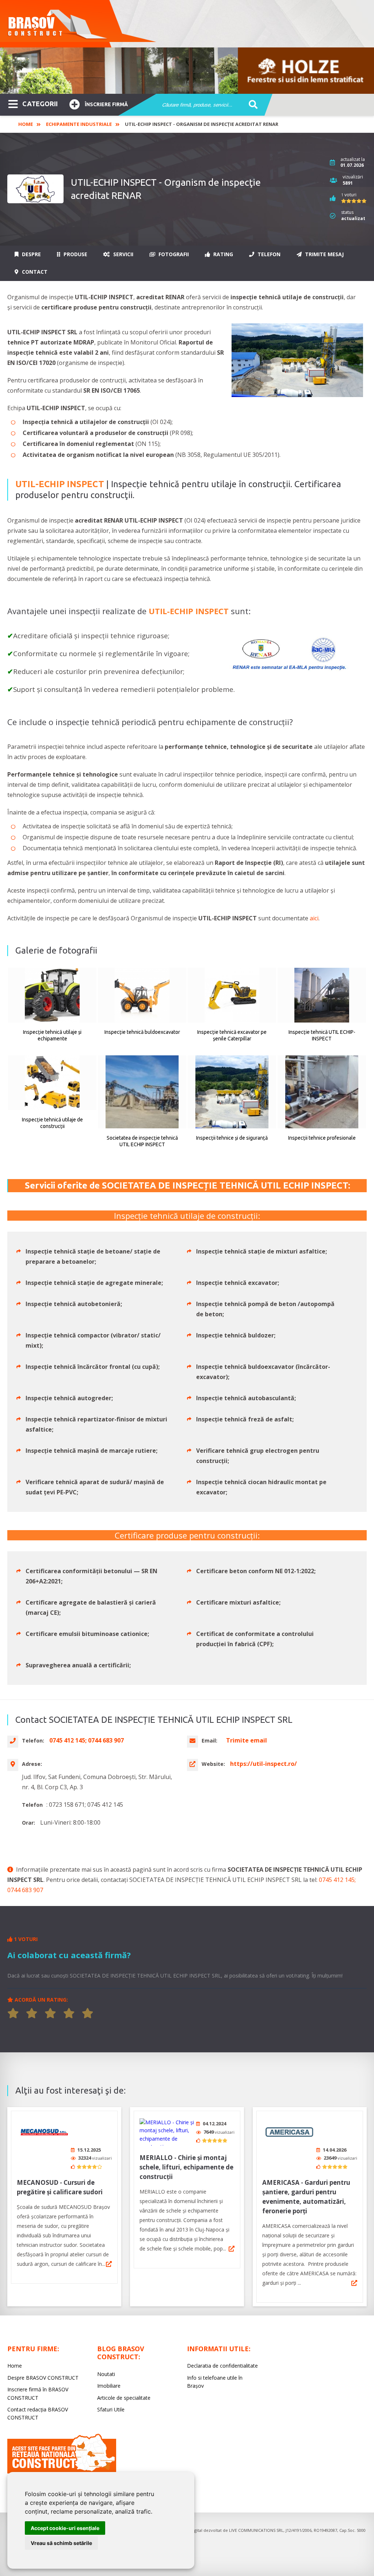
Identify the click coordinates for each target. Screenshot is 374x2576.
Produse (75, 254)
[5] (88, 2013)
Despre (31, 254)
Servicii (123, 254)
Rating (222, 254)
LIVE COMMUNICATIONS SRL (256, 2530)
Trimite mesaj (324, 254)
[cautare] (251, 105)
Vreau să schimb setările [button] (61, 2543)
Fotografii (173, 254)
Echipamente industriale (79, 124)
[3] (50, 2013)
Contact (34, 272)
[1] (13, 2013)
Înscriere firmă (106, 104)
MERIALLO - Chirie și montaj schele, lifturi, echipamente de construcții (186, 2167)
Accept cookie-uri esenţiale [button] (65, 2528)
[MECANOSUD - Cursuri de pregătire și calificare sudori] (44, 2132)
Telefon (268, 254)
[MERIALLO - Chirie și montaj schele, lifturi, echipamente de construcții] (167, 2132)
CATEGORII (40, 104)
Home (26, 124)
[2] (32, 2013)
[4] (69, 2013)
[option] (187, 71)
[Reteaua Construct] (62, 2471)
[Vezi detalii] (109, 2264)
